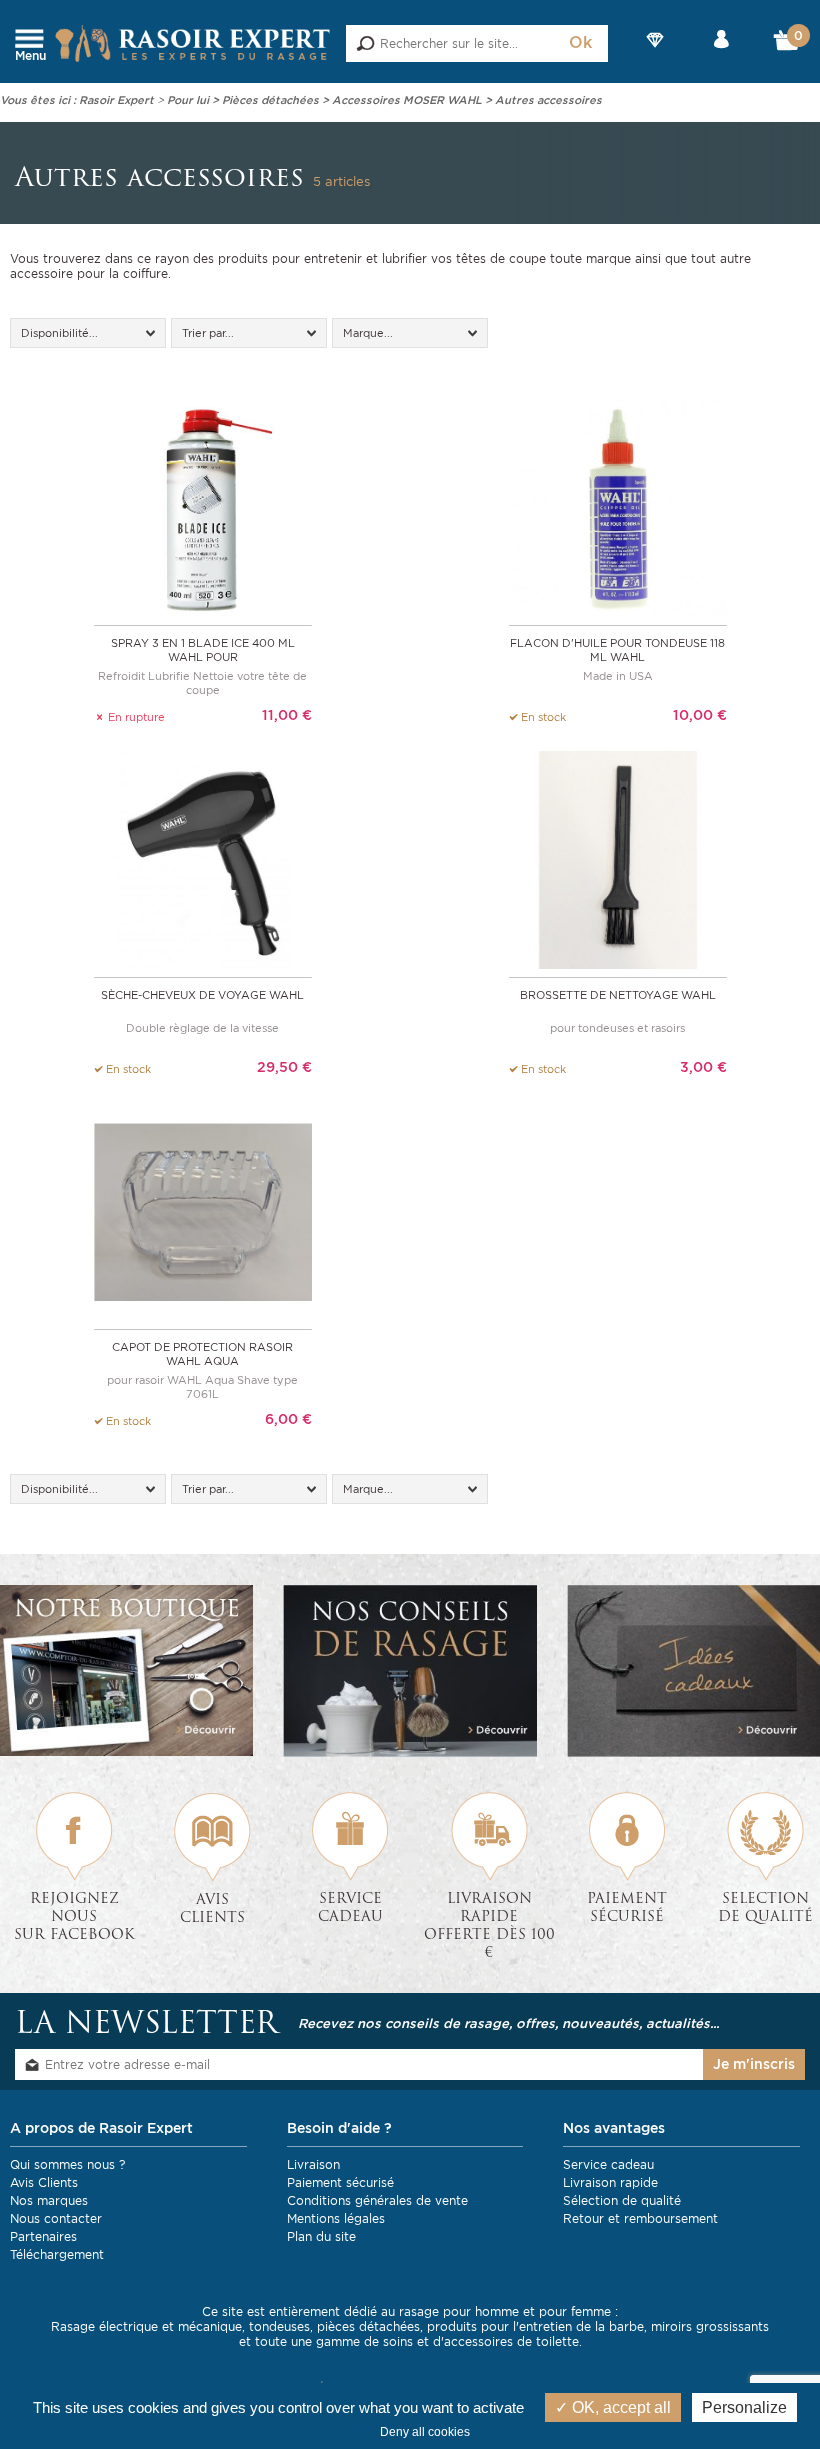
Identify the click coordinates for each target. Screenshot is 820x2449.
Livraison (313, 2164)
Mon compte (721, 56)
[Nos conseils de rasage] (409, 1671)
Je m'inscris (754, 2064)
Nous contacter (56, 2218)
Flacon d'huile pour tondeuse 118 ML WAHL (617, 650)
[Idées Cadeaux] (693, 1671)
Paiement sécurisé (340, 2182)
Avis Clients (44, 2182)
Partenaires (43, 2236)
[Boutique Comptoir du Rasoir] (126, 1670)
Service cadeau (608, 2164)
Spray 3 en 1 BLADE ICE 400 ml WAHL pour (203, 650)
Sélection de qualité (622, 2200)
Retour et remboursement (640, 2218)
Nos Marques (656, 56)
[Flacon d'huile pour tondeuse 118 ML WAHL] (618, 506)
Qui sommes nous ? (67, 2164)
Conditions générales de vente (377, 2200)
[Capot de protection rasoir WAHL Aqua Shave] (203, 1210)
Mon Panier (787, 45)
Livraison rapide (610, 2182)
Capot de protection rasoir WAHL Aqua (202, 1354)
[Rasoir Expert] (193, 42)
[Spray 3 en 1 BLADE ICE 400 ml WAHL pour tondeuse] (203, 506)
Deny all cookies (425, 2432)
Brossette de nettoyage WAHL (618, 995)
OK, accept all (619, 2407)
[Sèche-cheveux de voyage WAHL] (203, 858)
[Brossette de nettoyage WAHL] (618, 858)
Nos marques (49, 2200)
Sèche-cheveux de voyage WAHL (202, 995)
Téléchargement (57, 2254)
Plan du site (321, 2236)
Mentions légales (336, 2218)
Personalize (744, 2407)
